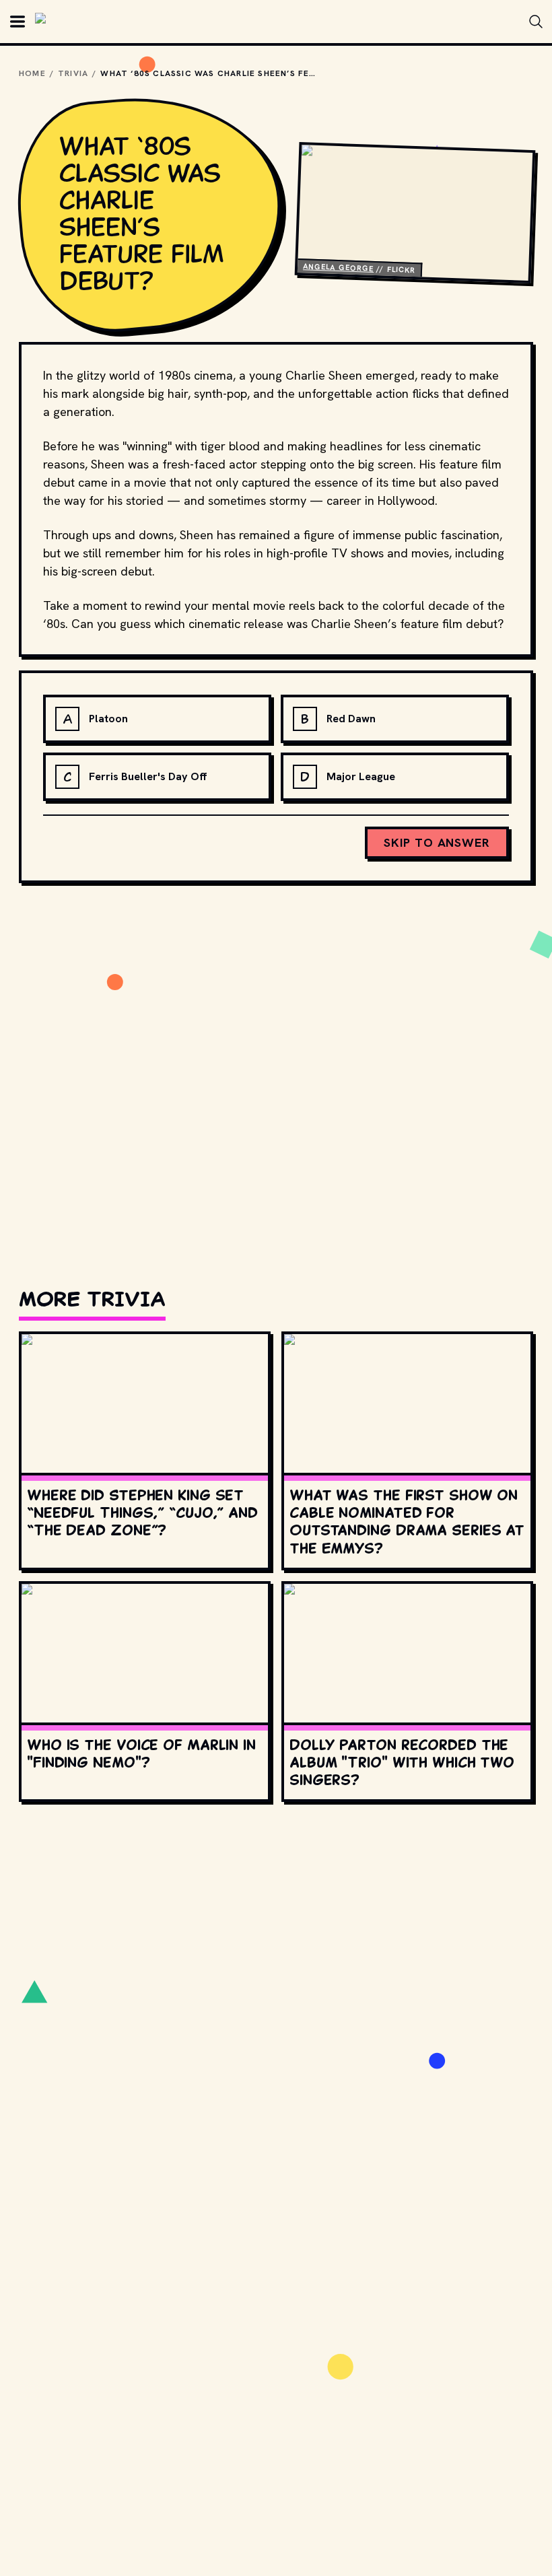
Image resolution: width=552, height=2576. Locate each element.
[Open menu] (18, 22)
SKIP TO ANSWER (437, 842)
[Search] (536, 22)
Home (32, 73)
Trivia (73, 73)
